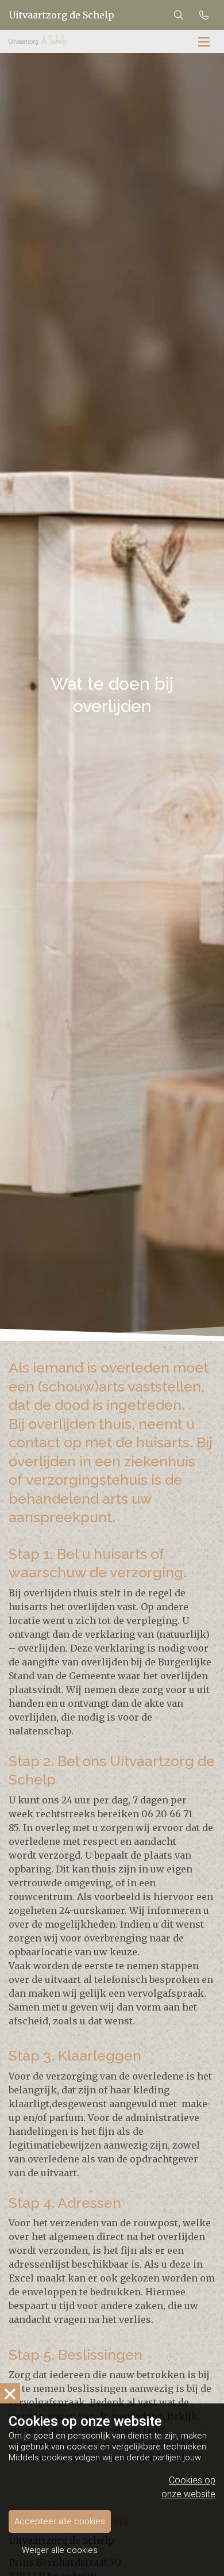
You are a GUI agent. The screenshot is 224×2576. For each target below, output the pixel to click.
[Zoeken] (179, 15)
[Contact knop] (204, 15)
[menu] (204, 41)
